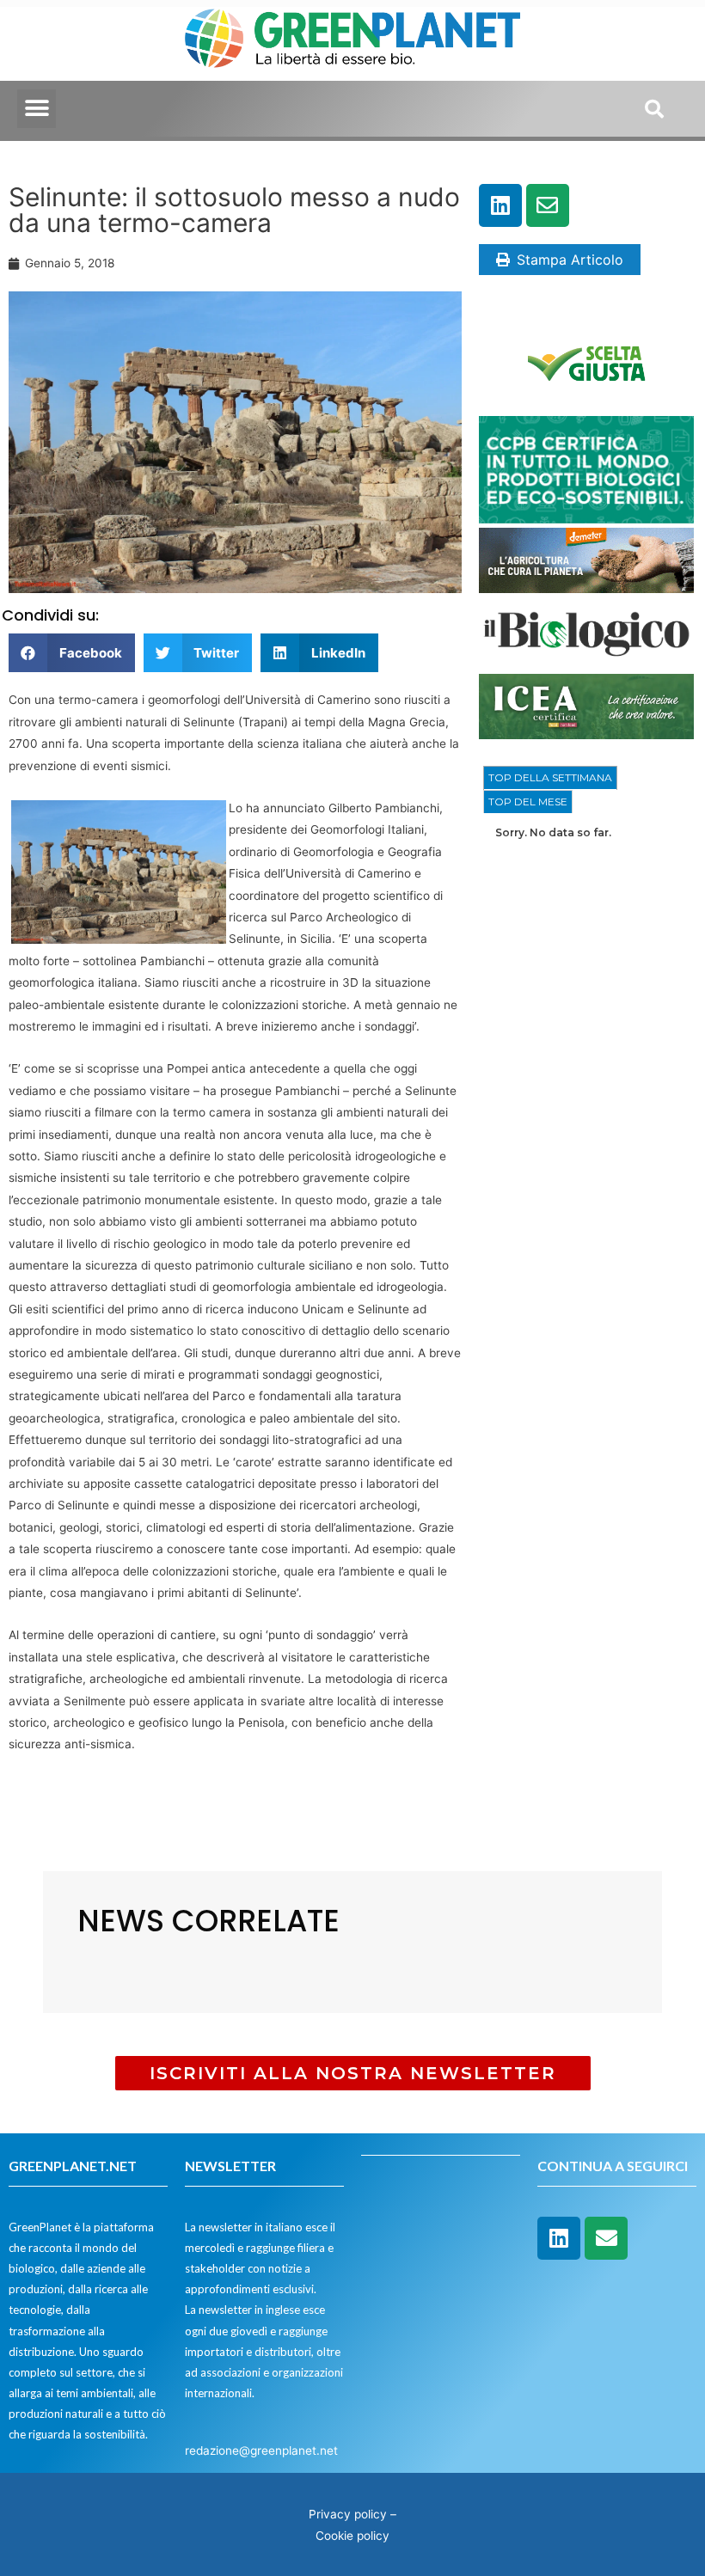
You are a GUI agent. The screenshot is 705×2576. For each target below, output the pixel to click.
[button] (37, 109)
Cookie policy (352, 2536)
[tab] (550, 778)
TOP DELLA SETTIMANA (550, 777)
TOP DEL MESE (528, 802)
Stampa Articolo (570, 260)
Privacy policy (348, 2514)
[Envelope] (548, 205)
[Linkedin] (500, 205)
